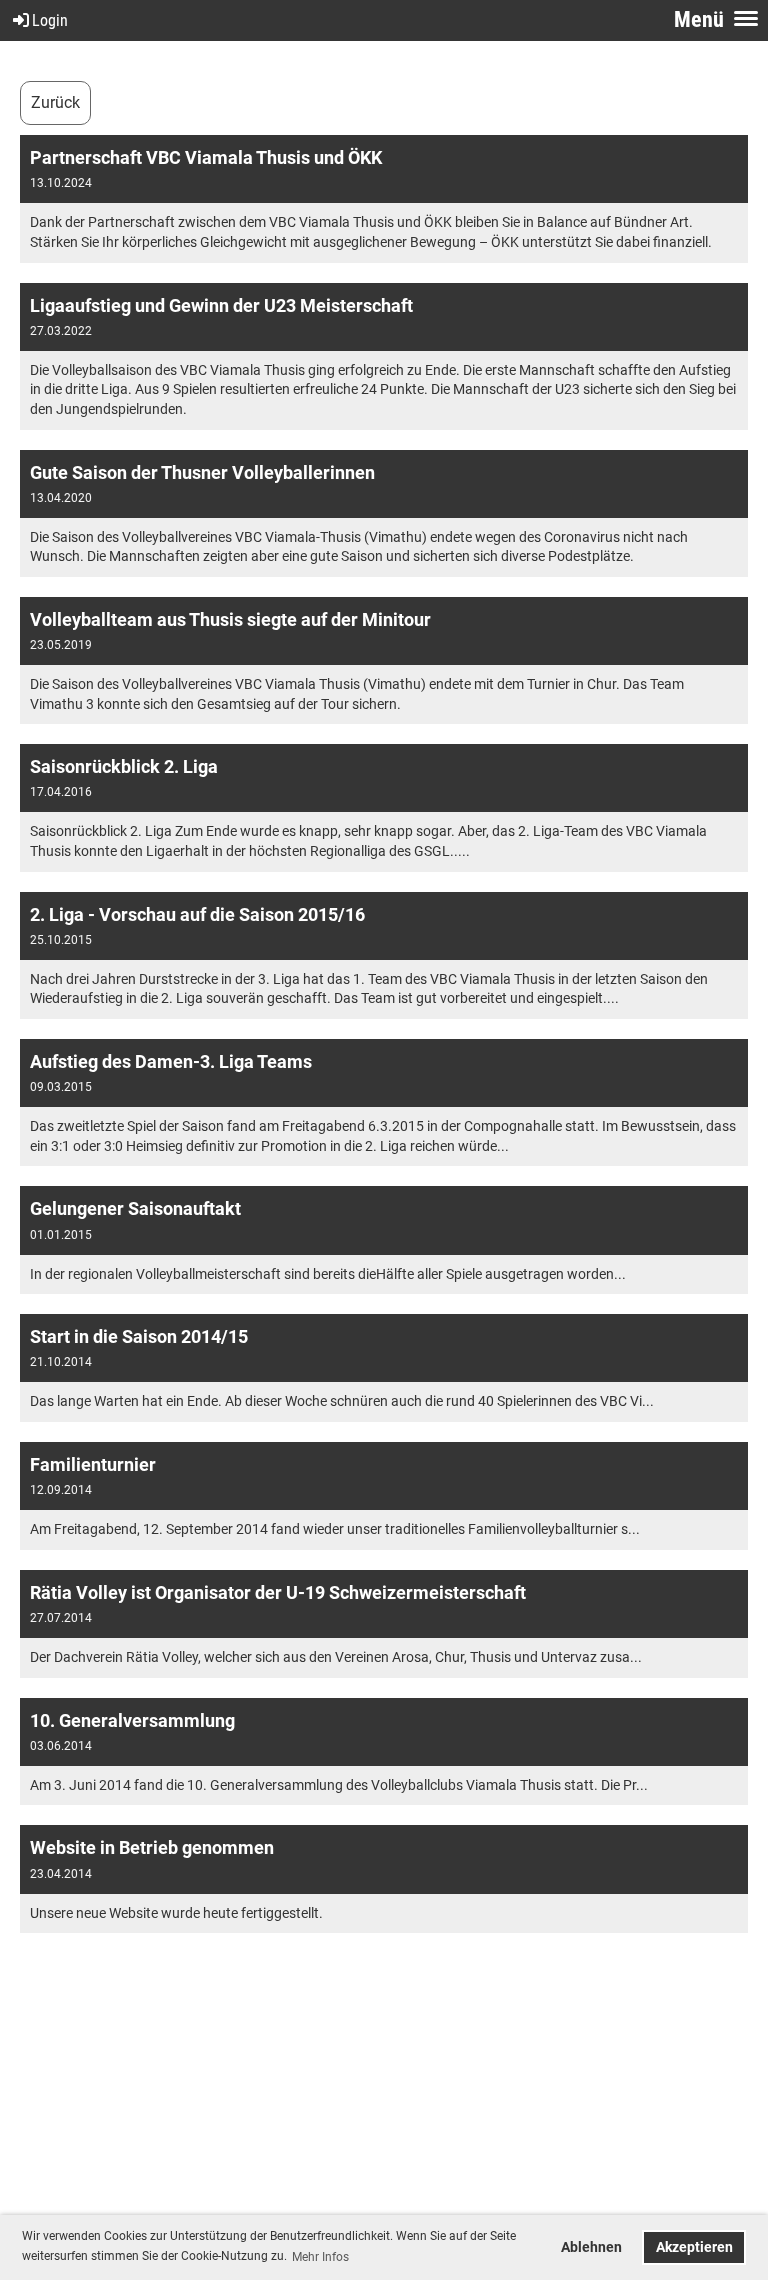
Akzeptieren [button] (694, 2247)
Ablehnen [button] (591, 2247)
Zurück (55, 102)
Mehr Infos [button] (320, 2257)
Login (50, 20)
